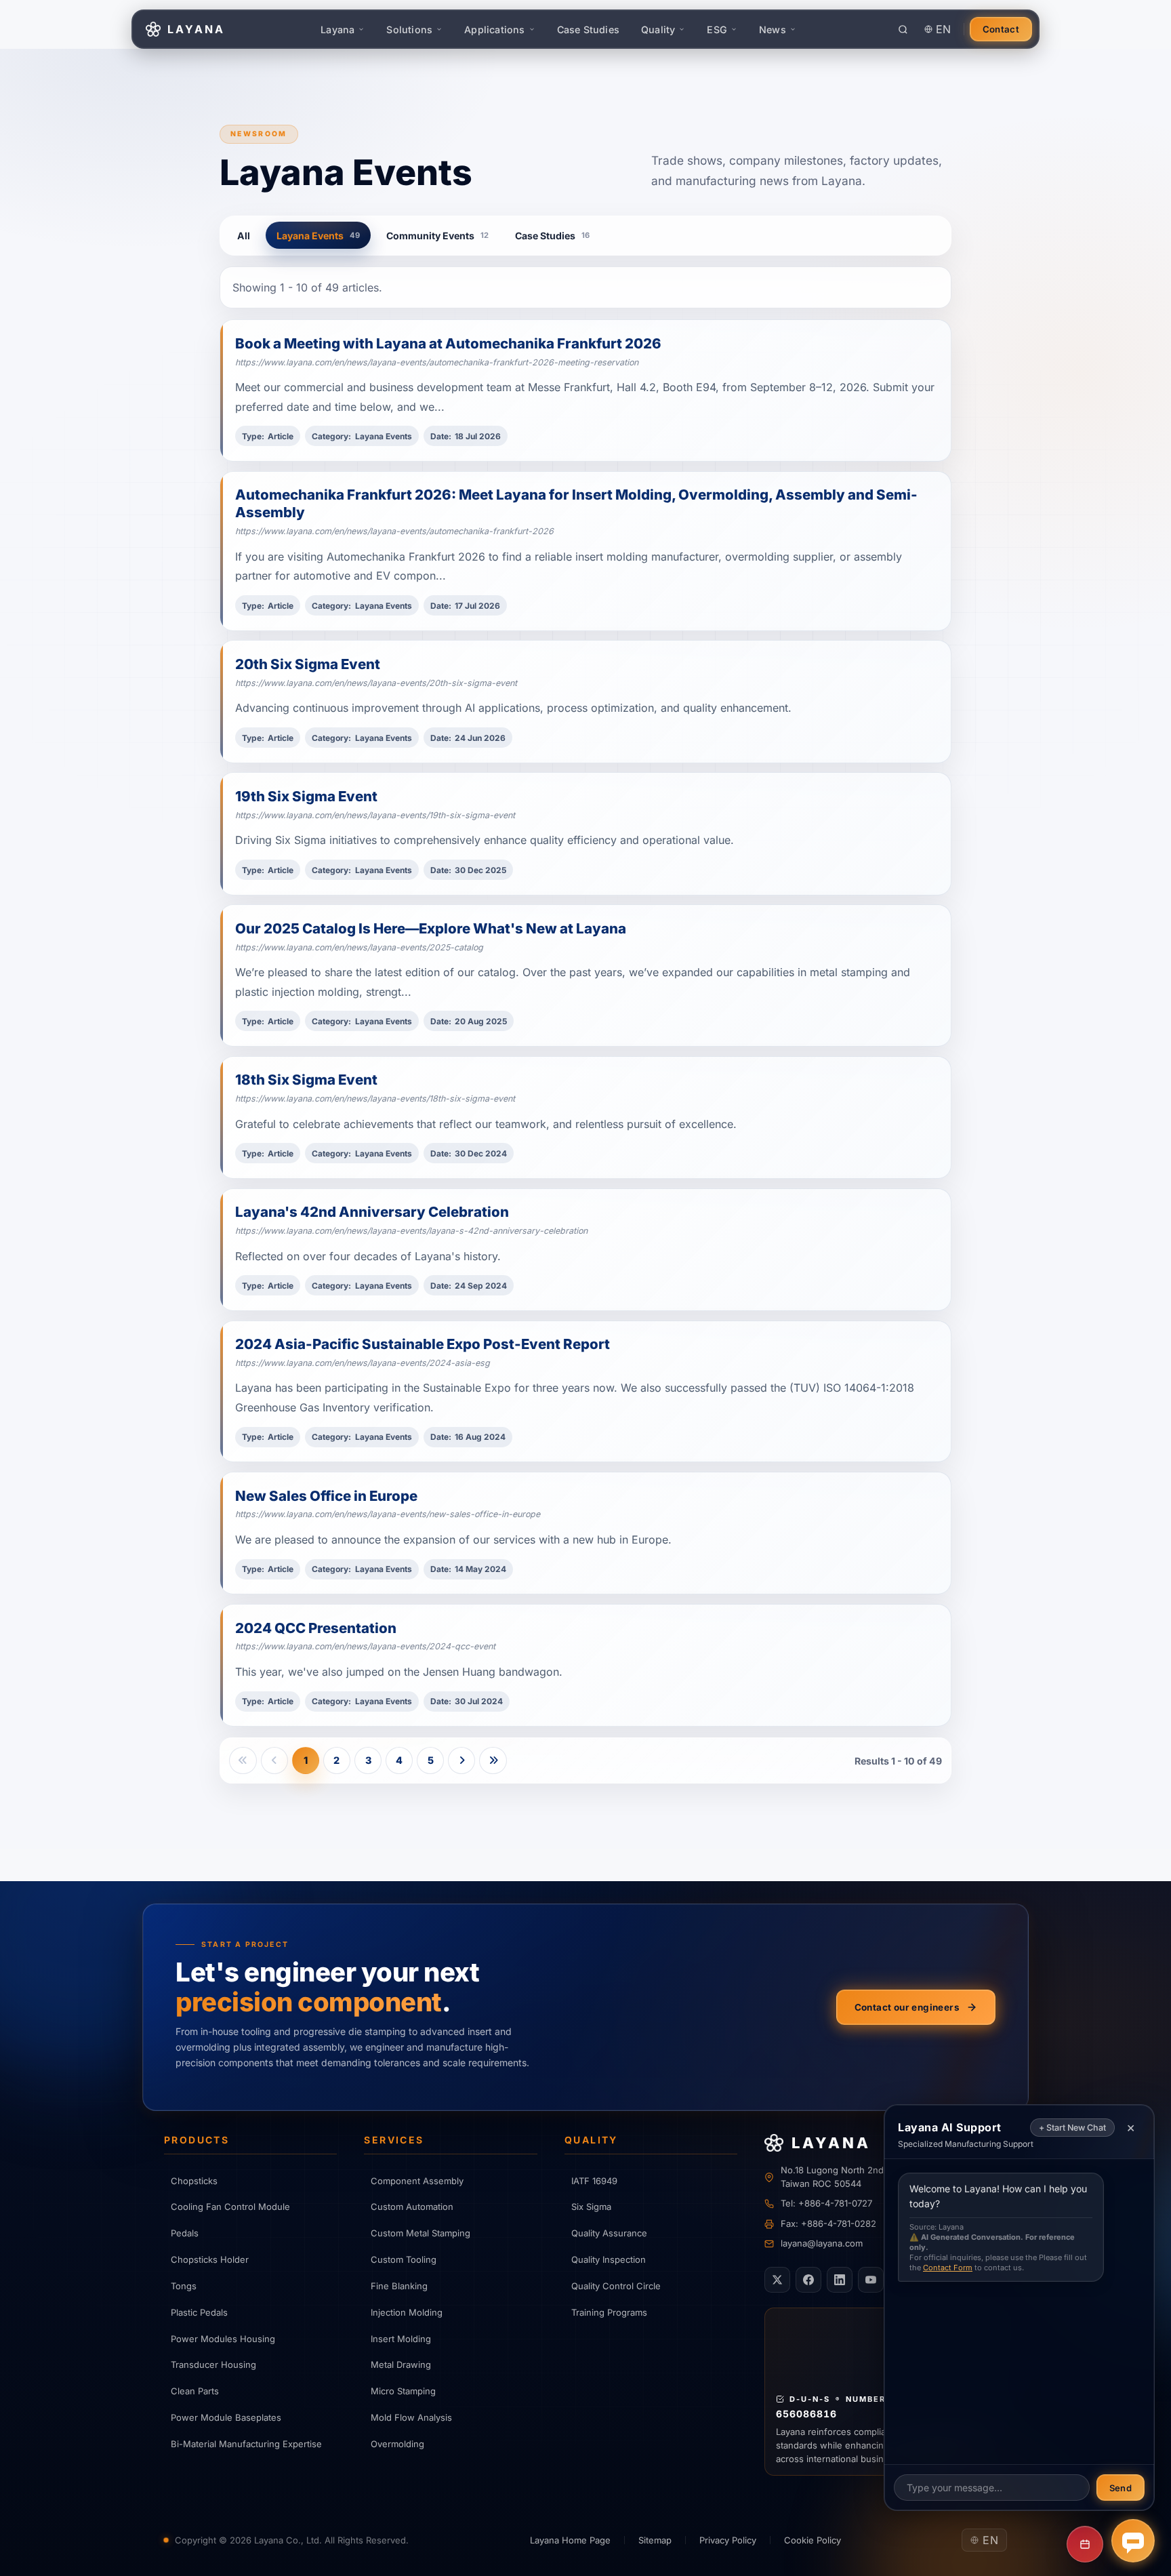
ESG (717, 29)
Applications (494, 29)
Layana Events (318, 236)
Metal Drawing (401, 2364)
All (244, 236)
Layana (337, 29)
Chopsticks (194, 2181)
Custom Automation (412, 2207)
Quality (658, 29)
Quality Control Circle (616, 2286)
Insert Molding (401, 2339)
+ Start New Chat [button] (1072, 2128)
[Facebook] (808, 2280)
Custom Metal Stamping (420, 2233)
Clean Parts (195, 2391)
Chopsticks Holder (210, 2259)
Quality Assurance (609, 2233)
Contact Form (948, 2268)
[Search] (903, 29)
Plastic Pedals (199, 2312)
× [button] (1131, 2127)
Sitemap (655, 2540)
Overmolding (397, 2444)
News (773, 29)
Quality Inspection (609, 2259)
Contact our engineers (907, 2007)
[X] (777, 2280)
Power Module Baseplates (226, 2417)
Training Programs (609, 2312)
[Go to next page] (461, 1760)
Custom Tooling (404, 2259)
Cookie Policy (813, 2540)
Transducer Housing (213, 2364)
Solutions (409, 29)
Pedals (185, 2233)
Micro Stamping (403, 2391)
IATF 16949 (594, 2181)
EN (944, 29)
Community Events (437, 236)
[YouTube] (871, 2280)
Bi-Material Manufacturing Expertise (246, 2444)
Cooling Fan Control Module (230, 2207)
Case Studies (588, 29)
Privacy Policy (728, 2540)
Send (1121, 2488)
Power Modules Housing (223, 2339)
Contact (1001, 29)
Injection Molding (407, 2312)
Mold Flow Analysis (411, 2417)
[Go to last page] (493, 1760)
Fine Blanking (399, 2286)
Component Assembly (417, 2181)
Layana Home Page (570, 2540)
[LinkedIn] (840, 2280)
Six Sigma (591, 2207)
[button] (1133, 2541)
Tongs (184, 2286)
